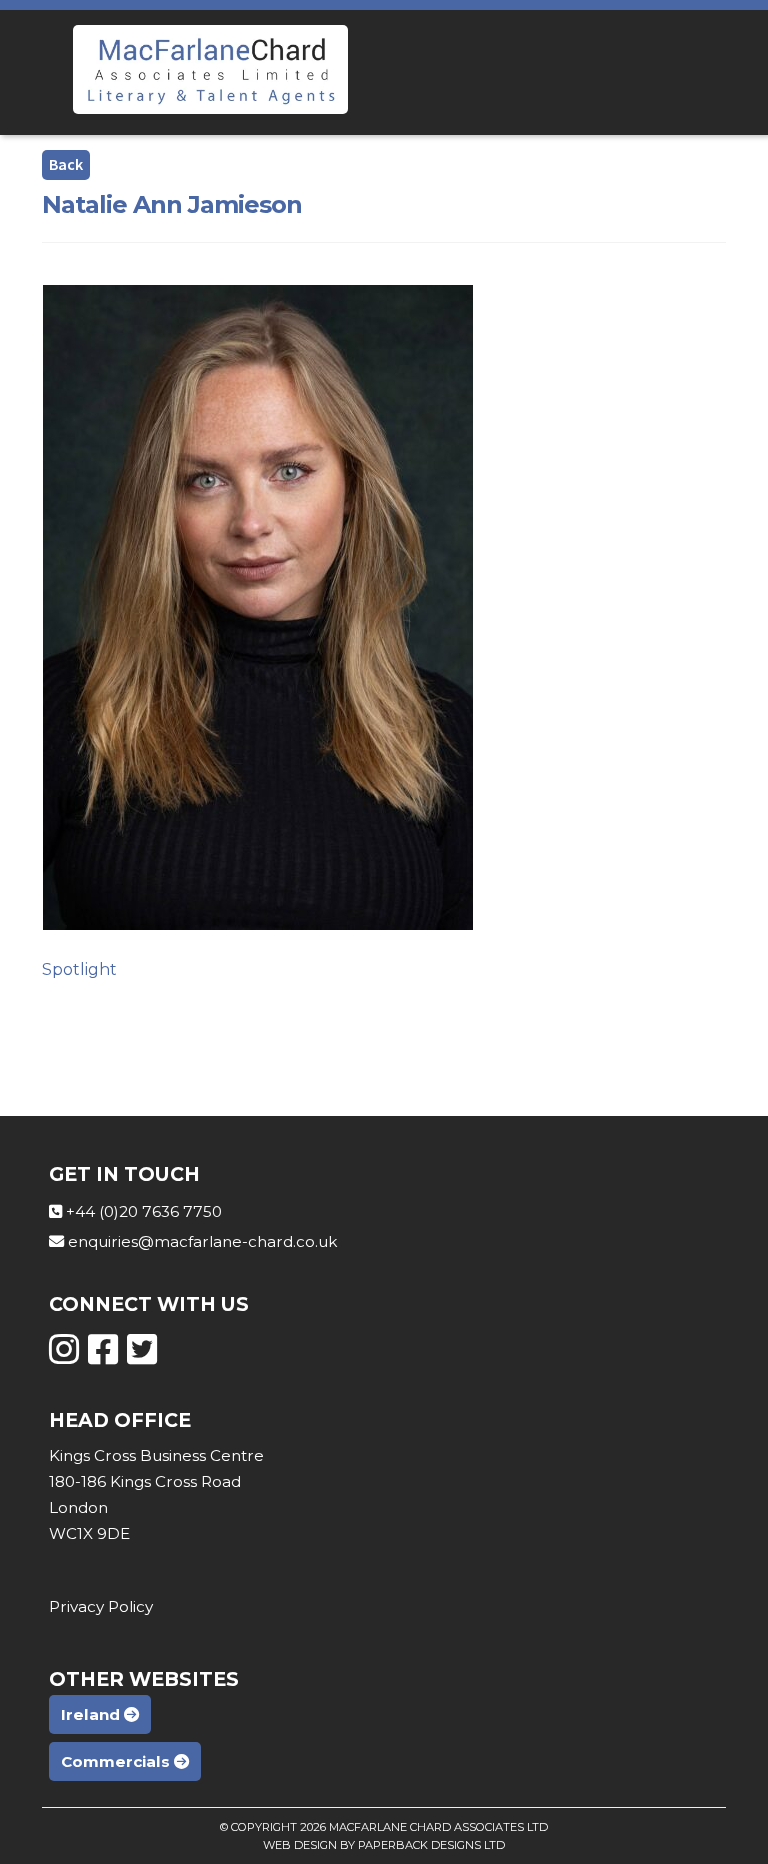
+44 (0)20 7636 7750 (144, 1211)
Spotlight (79, 969)
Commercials (117, 1761)
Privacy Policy (101, 1606)
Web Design (300, 1845)
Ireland (92, 1714)
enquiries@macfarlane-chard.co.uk (202, 1241)
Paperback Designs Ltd (431, 1845)
